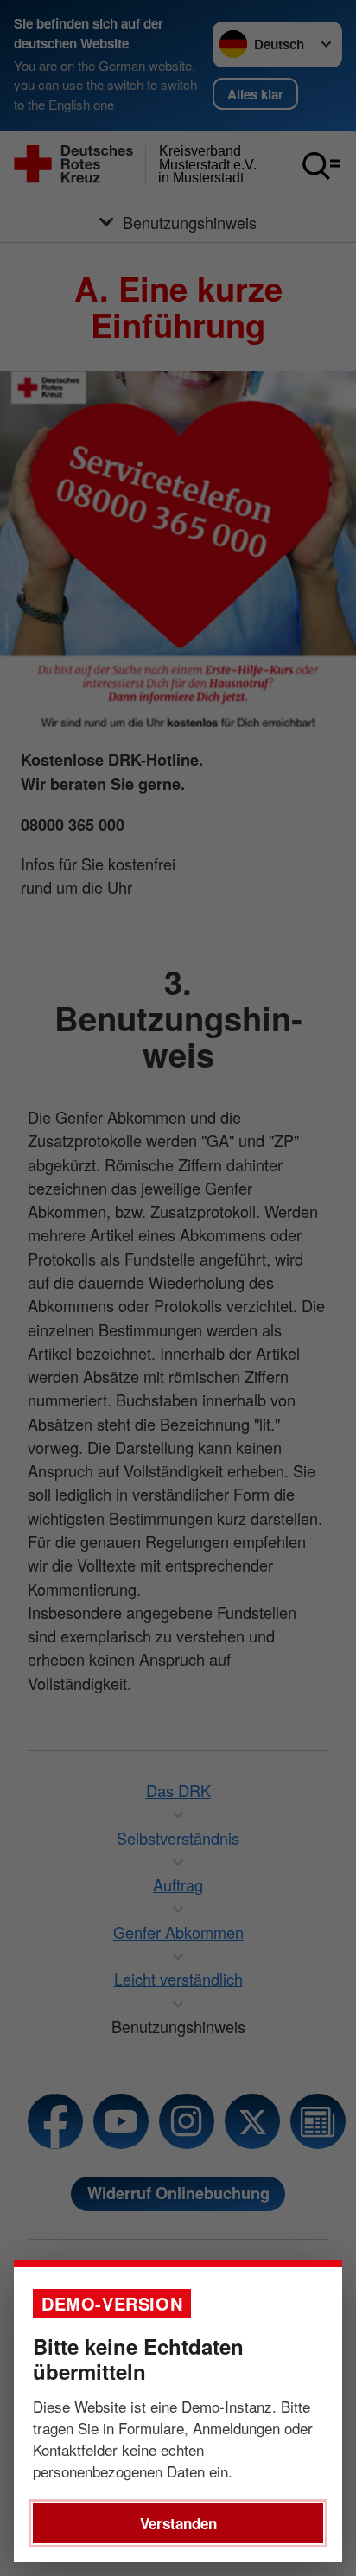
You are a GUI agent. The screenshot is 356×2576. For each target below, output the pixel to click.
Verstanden (178, 2523)
